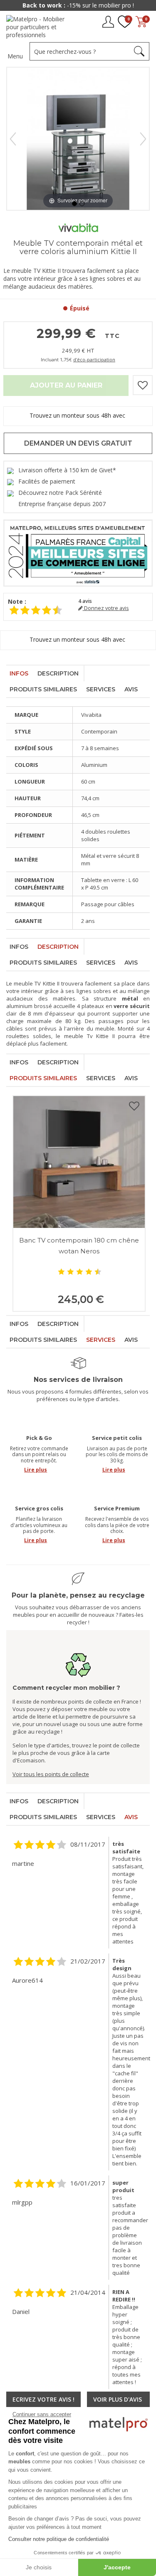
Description (58, 673)
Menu (15, 56)
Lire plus (36, 1470)
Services (101, 689)
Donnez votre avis (106, 608)
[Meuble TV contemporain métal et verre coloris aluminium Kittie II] (74, 204)
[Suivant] (143, 139)
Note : (17, 601)
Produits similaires (43, 689)
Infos (19, 673)
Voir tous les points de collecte (51, 1774)
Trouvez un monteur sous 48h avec (78, 415)
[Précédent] (13, 139)
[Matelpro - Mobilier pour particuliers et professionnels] (38, 27)
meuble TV (27, 983)
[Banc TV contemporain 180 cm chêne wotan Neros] (79, 1162)
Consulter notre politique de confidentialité (59, 2539)
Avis (131, 689)
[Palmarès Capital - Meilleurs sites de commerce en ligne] (78, 552)
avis (85, 601)
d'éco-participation (94, 359)
